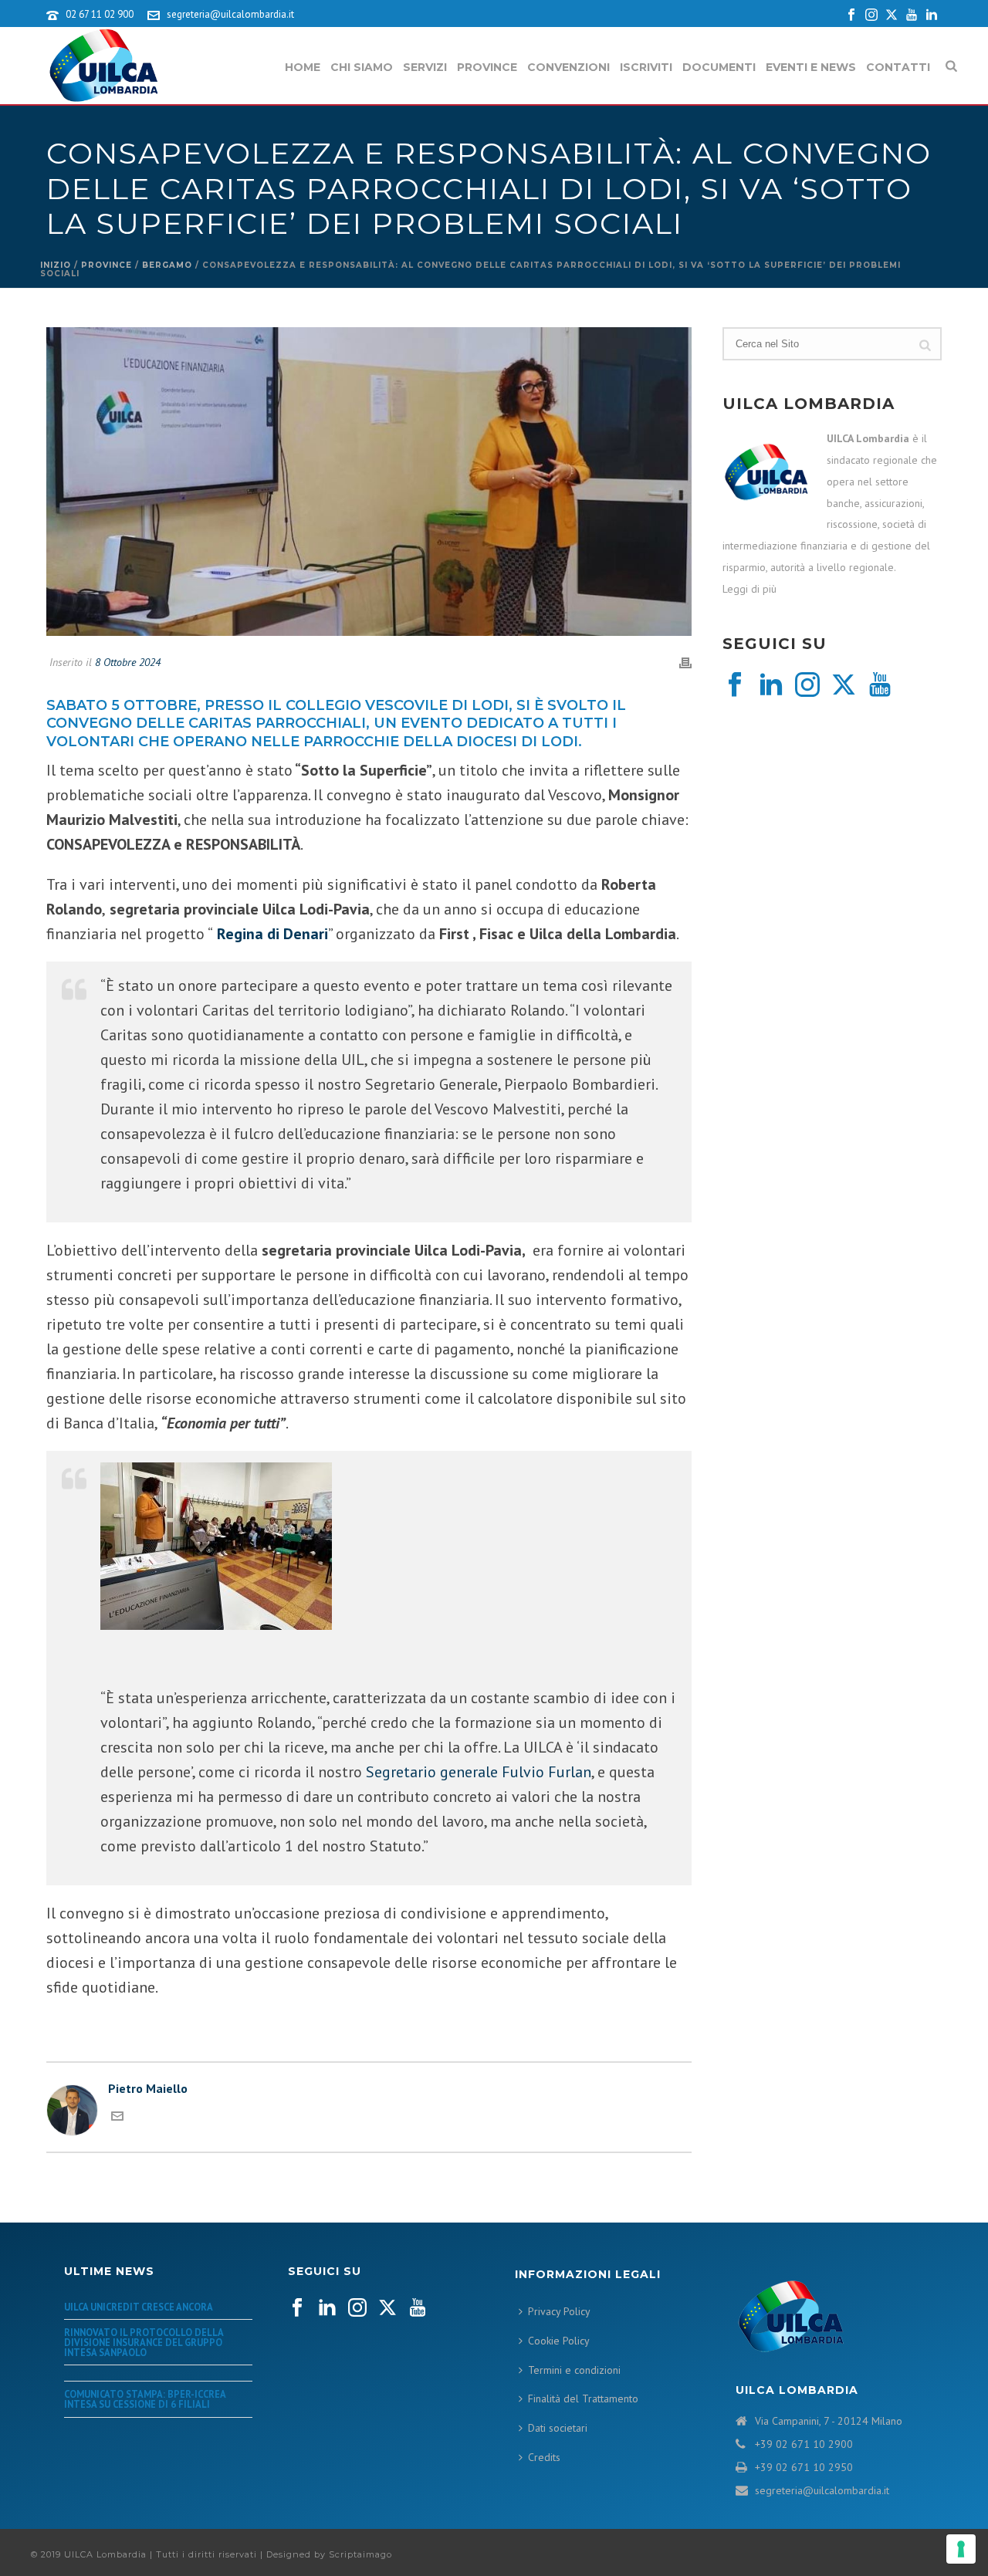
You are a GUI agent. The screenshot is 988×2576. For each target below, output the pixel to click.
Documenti (719, 67)
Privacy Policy (559, 2311)
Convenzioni (568, 67)
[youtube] (880, 685)
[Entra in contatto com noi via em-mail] (117, 2118)
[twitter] (844, 685)
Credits (544, 2457)
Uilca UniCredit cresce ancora (139, 2307)
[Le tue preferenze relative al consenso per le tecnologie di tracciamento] (961, 2549)
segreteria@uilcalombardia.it (230, 14)
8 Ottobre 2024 (128, 662)
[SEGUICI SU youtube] (418, 2308)
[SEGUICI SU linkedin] (327, 2308)
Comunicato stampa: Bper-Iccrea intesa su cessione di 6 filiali (145, 2399)
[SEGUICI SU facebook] (297, 2308)
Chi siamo (362, 67)
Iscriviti (646, 67)
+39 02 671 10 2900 (804, 2444)
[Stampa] (685, 662)
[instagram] (807, 685)
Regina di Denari (272, 934)
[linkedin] (771, 685)
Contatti (898, 67)
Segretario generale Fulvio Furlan (477, 1772)
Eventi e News (811, 67)
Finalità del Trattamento (583, 2399)
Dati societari (558, 2428)
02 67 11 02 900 (100, 14)
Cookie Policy (559, 2341)
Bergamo (167, 265)
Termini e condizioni (574, 2370)
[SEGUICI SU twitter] (387, 2308)
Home (303, 67)
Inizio (56, 265)
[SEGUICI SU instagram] (357, 2308)
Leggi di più (749, 589)
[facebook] (735, 685)
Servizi (425, 67)
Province (487, 67)
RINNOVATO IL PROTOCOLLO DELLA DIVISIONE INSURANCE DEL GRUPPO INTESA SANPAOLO (144, 2342)
